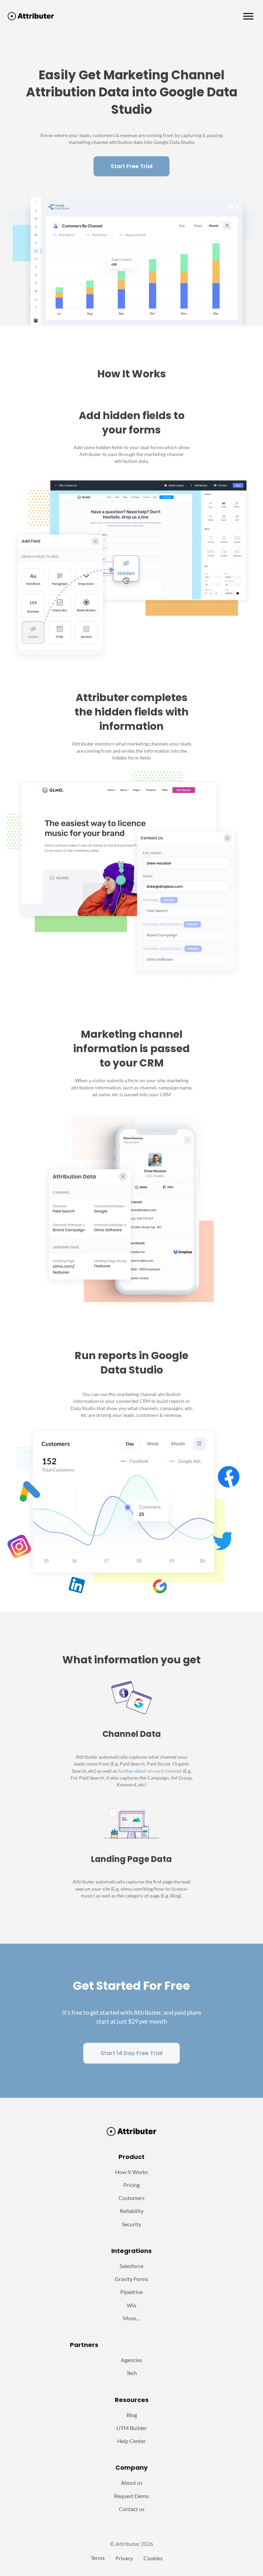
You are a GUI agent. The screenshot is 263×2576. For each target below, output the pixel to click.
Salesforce (131, 2266)
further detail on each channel (150, 1771)
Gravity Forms (131, 2279)
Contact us (132, 2509)
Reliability (132, 2211)
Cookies (153, 2558)
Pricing (131, 2185)
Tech (132, 2373)
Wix (131, 2305)
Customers (131, 2198)
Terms (98, 2558)
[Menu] (248, 16)
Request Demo (131, 2496)
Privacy (124, 2558)
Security (131, 2224)
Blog (132, 2415)
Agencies (131, 2360)
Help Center (131, 2441)
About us (132, 2483)
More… (131, 2318)
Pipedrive (131, 2292)
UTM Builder (132, 2428)
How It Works (131, 2172)
